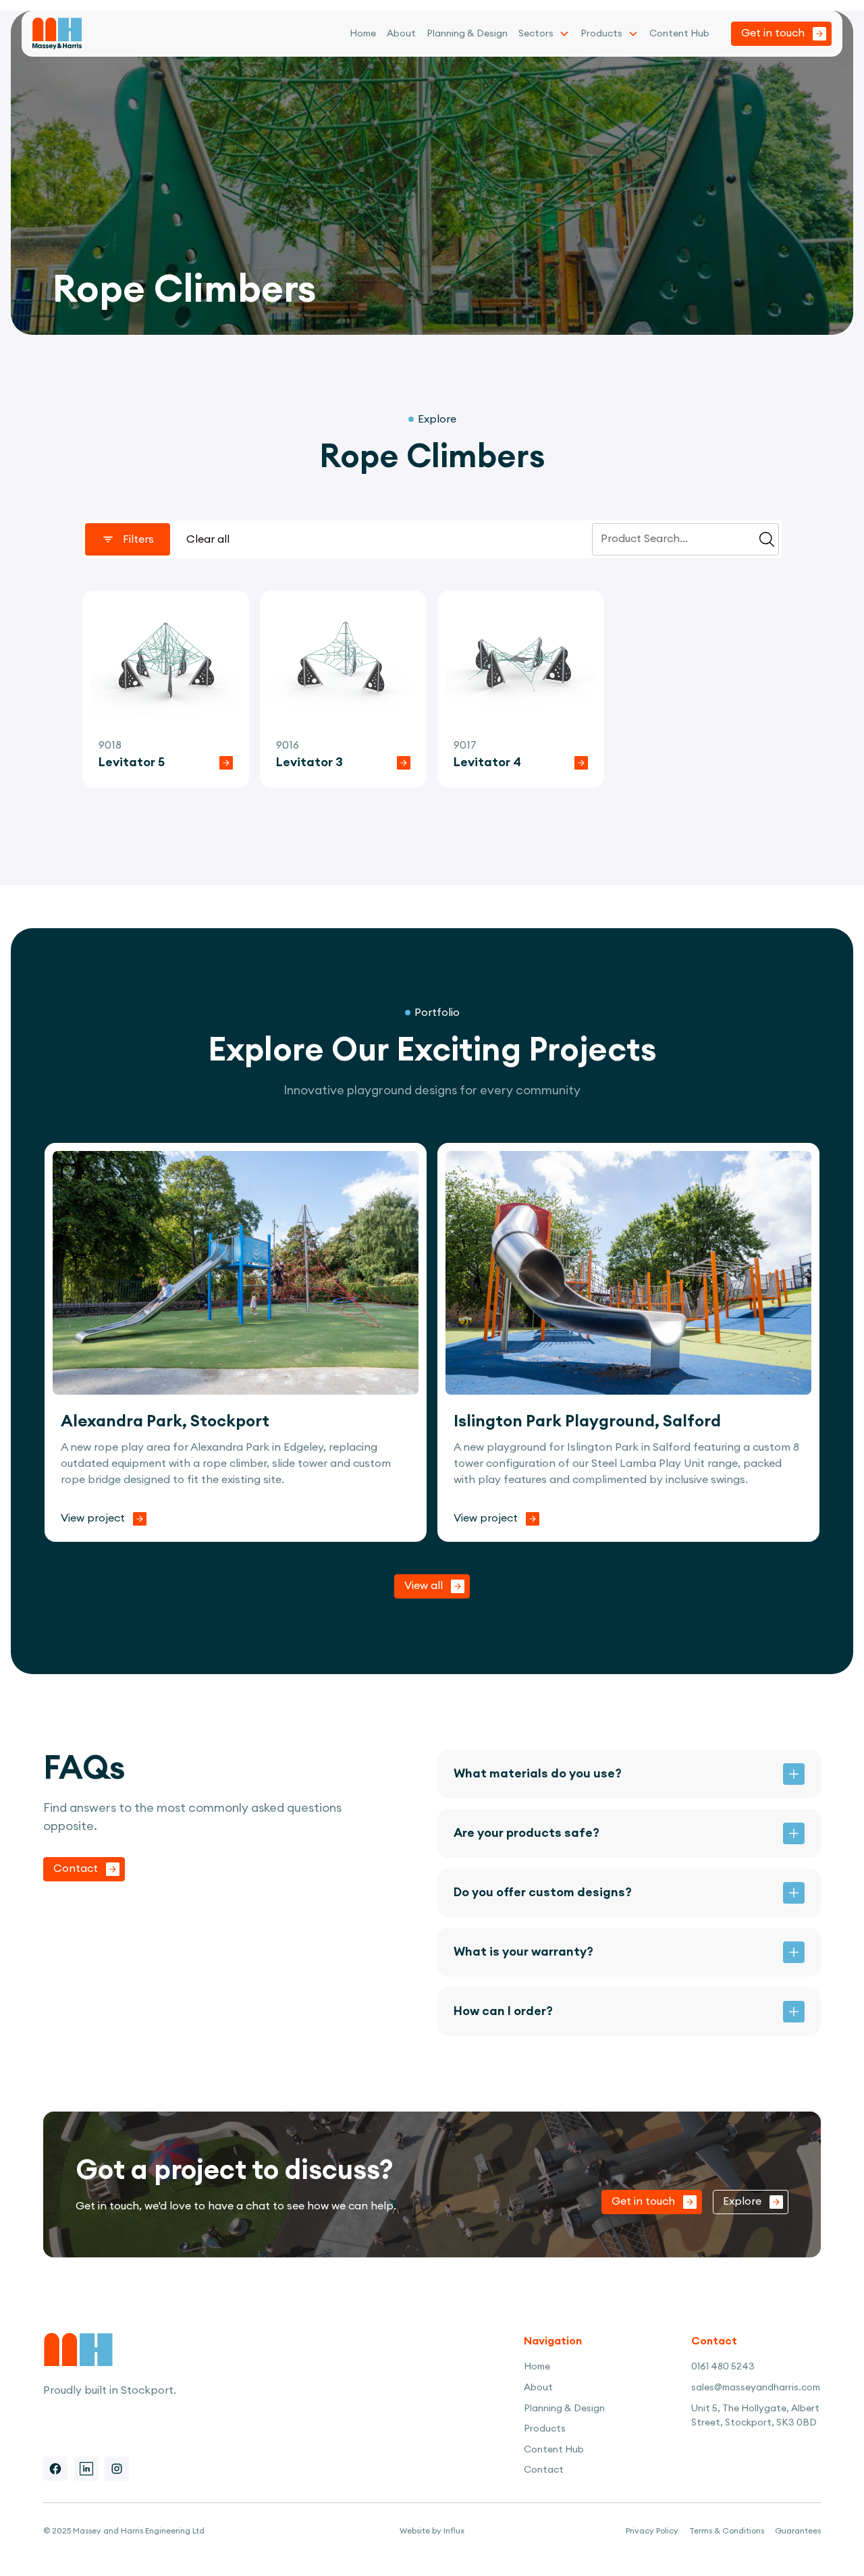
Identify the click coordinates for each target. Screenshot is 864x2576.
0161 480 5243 (723, 2367)
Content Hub (679, 34)
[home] (57, 34)
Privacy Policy (652, 2531)
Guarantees (798, 2531)
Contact (544, 2470)
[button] (544, 34)
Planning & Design (467, 34)
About (401, 34)
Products (601, 34)
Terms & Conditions (727, 2531)
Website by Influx (432, 2531)
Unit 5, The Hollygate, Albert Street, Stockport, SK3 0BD (755, 2416)
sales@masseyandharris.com (756, 2388)
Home (363, 34)
